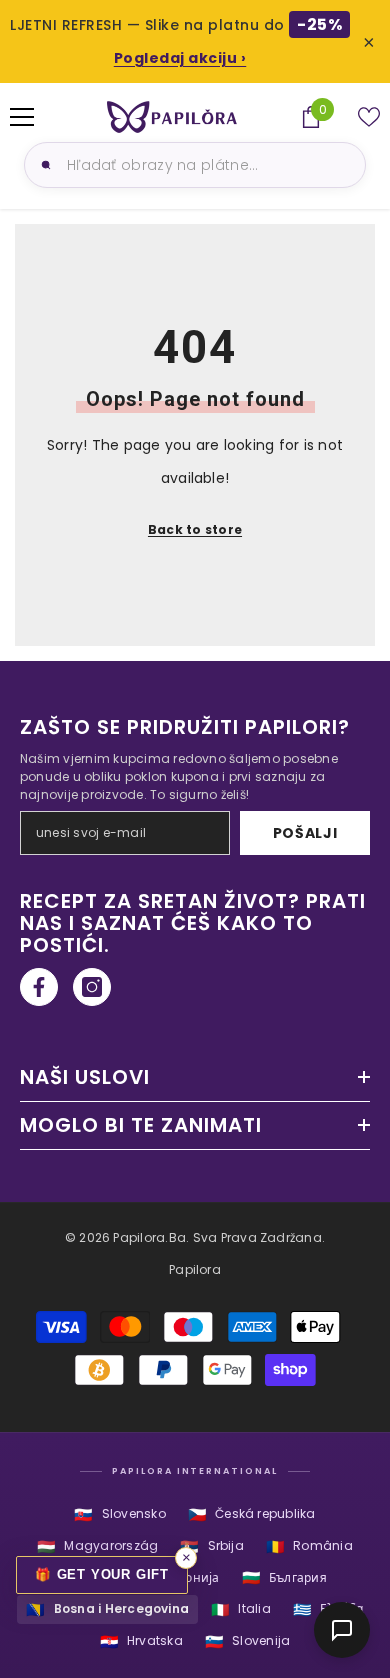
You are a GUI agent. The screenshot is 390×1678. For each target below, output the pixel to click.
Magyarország (97, 1546)
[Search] (43, 165)
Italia (241, 1609)
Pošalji (305, 833)
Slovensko (119, 1514)
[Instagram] (92, 987)
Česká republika (252, 1514)
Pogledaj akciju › (180, 58)
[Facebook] (39, 987)
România (309, 1546)
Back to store (195, 529)
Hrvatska (141, 1641)
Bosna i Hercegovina (107, 1609)
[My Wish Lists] (369, 117)
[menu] (22, 117)
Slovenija (247, 1641)
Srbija (212, 1546)
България (284, 1577)
